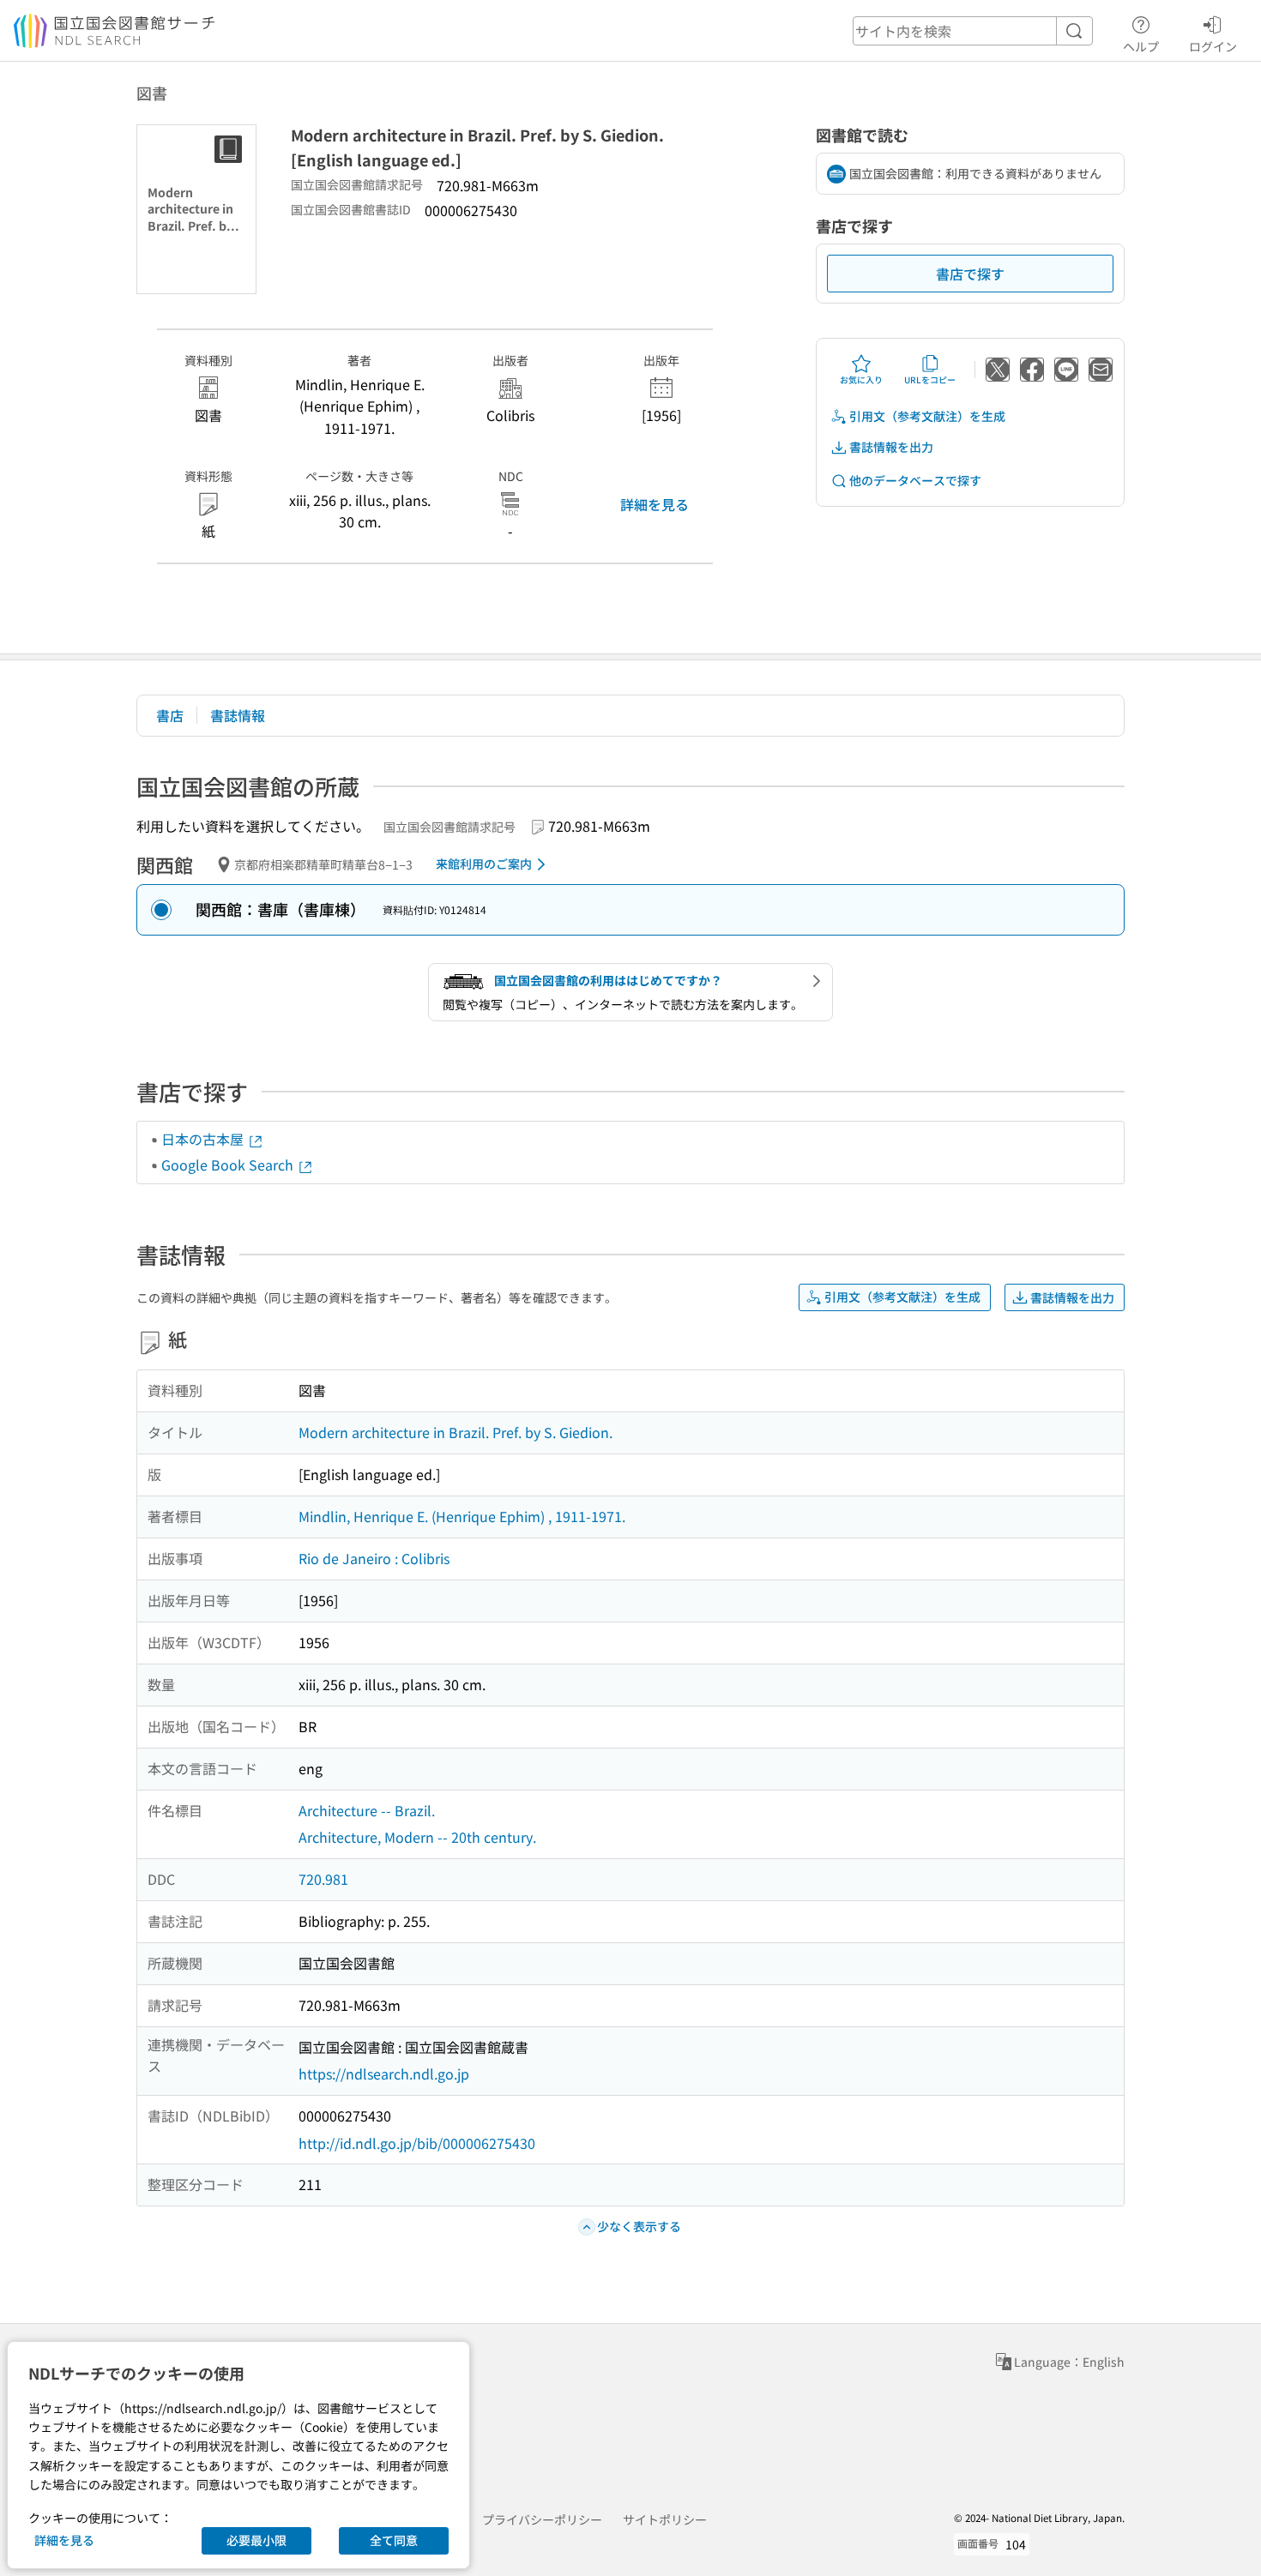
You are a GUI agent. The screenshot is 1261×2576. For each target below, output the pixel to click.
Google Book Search (229, 1165)
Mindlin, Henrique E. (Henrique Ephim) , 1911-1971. (462, 1516)
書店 (170, 715)
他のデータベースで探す (915, 480)
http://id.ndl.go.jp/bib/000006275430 (417, 2143)
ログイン (1213, 46)
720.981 (323, 1879)
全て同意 (394, 2540)
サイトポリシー (665, 2519)
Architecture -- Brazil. (367, 1810)
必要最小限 (256, 2540)
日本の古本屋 (204, 1139)
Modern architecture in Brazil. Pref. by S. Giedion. (456, 1432)
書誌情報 (238, 715)
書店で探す (970, 274)
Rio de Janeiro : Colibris (374, 1558)
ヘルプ (1141, 46)
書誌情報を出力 (891, 447)
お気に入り (861, 379)
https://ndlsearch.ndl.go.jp (384, 2073)
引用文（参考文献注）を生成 (927, 416)
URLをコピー (930, 379)
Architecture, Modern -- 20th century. (417, 1837)
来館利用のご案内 (484, 864)
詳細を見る (655, 504)
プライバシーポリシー (542, 2519)
